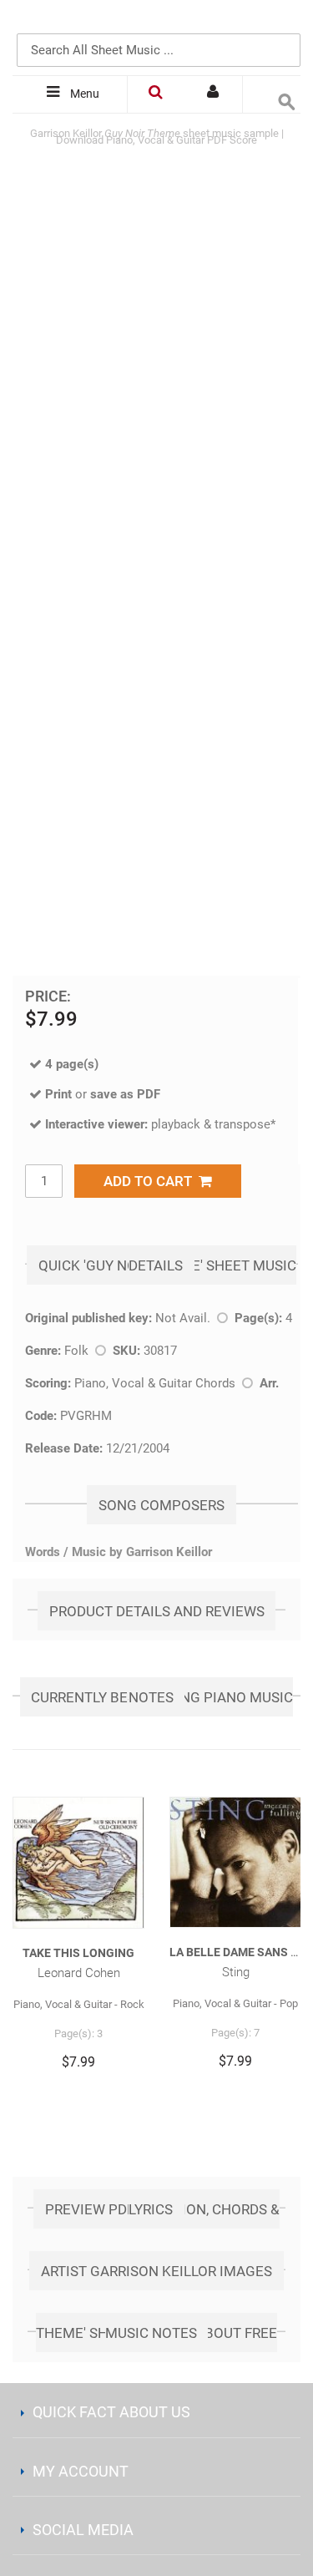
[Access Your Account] (214, 94)
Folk (76, 1351)
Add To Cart (151, 1181)
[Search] (284, 23)
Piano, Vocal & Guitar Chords (155, 1383)
